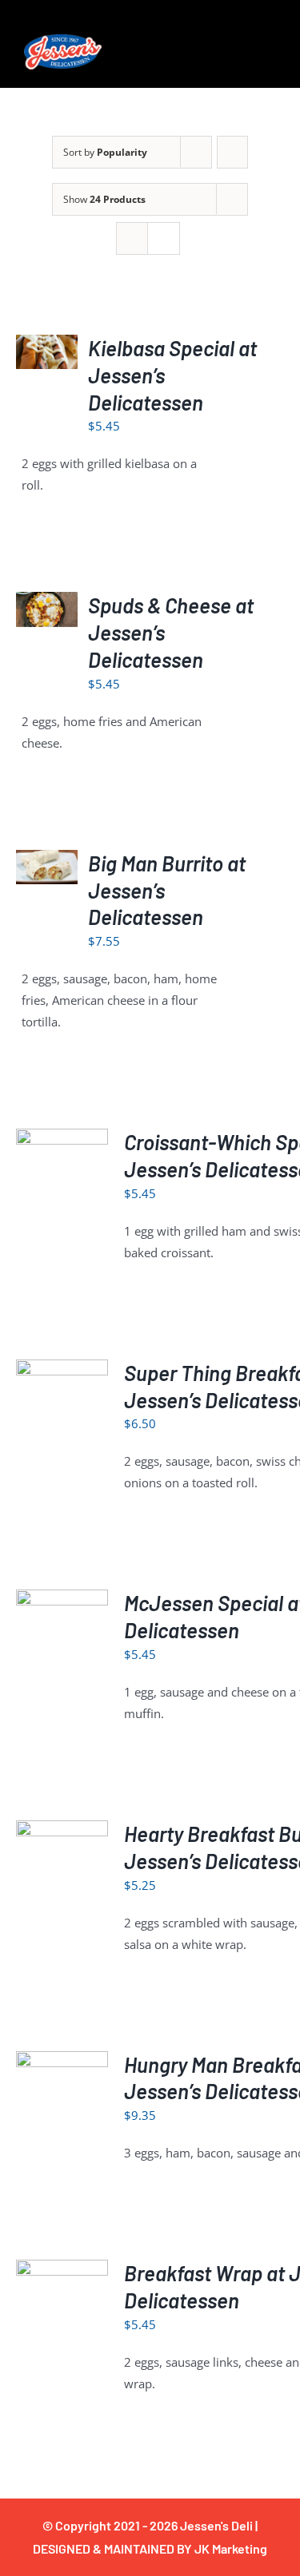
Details (62, 1175)
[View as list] (164, 238)
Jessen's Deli (216, 2525)
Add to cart (47, 338)
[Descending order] (232, 152)
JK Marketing (231, 2548)
